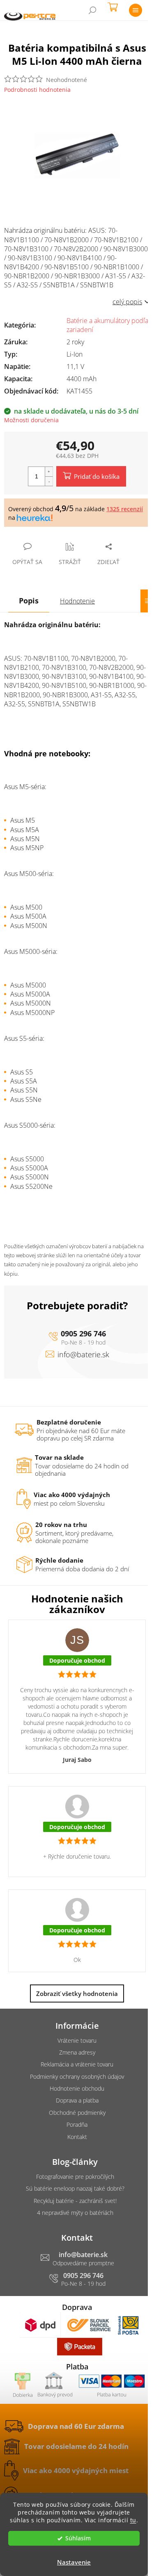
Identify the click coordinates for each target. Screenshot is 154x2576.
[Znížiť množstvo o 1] (49, 481)
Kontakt (77, 2137)
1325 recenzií (125, 509)
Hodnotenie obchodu (77, 2088)
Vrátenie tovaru (77, 2040)
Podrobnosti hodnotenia (37, 90)
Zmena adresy (77, 2052)
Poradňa (77, 2124)
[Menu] (136, 10)
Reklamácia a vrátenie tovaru (77, 2064)
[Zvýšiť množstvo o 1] (49, 472)
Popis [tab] (29, 601)
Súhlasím (78, 2538)
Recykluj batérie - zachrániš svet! (75, 2201)
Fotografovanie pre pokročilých (75, 2177)
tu (133, 2520)
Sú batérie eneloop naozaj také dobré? (75, 2188)
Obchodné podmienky (77, 2113)
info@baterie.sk (83, 1354)
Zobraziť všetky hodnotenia (77, 1993)
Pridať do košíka (97, 476)
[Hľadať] (92, 10)
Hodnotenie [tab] (77, 601)
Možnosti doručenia (31, 420)
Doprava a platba (77, 2100)
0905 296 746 (83, 1334)
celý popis (127, 302)
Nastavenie (74, 2562)
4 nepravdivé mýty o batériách (75, 2213)
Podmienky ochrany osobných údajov (77, 2077)
